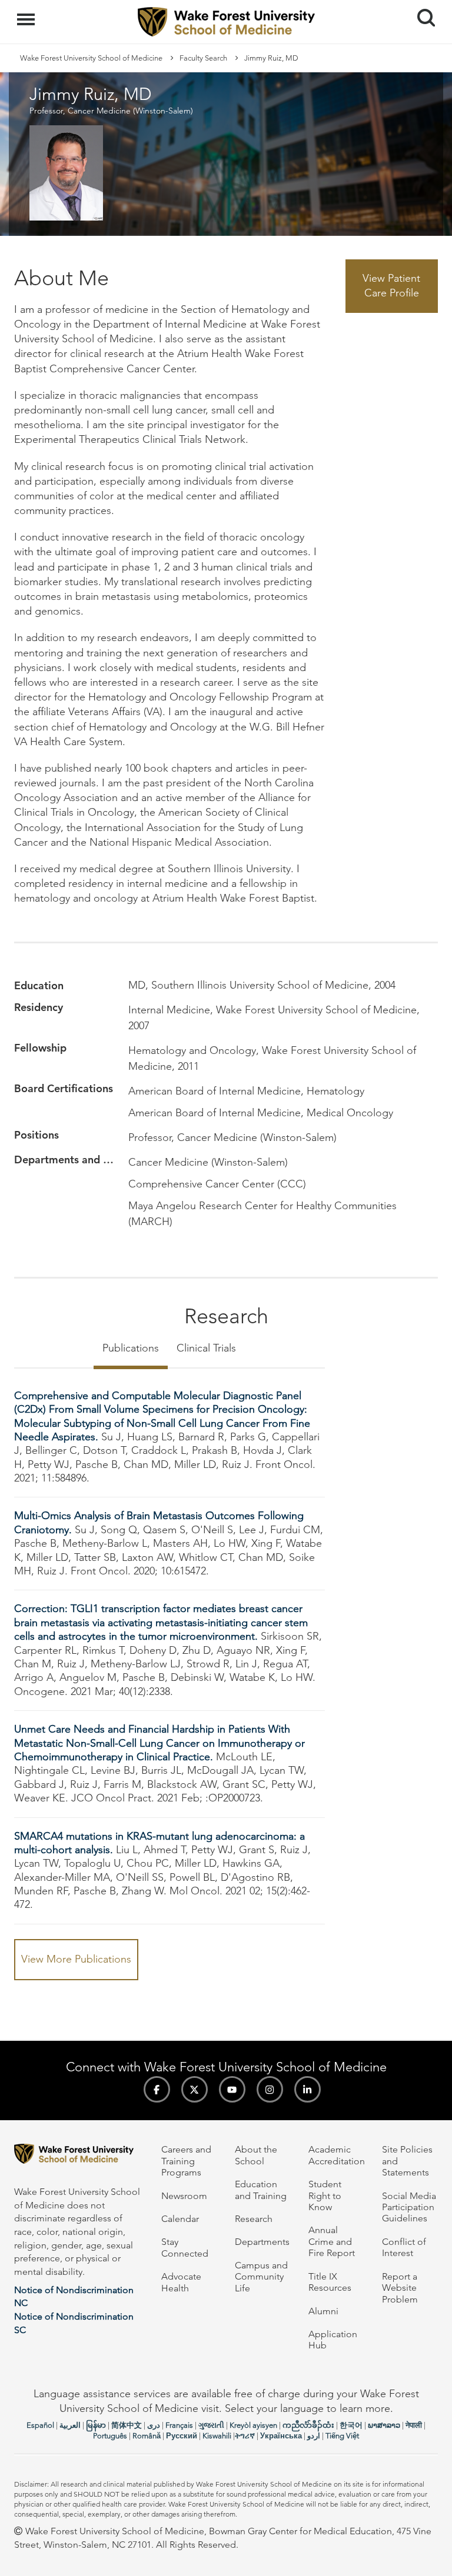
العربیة (70, 2425)
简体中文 (127, 2425)
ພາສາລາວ (384, 2425)
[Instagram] (270, 2089)
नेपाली (414, 2425)
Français (179, 2425)
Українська (281, 2436)
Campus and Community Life (261, 2277)
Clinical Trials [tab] (206, 1348)
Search (422, 7)
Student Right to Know (325, 2195)
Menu (27, 13)
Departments (262, 2242)
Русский (182, 2436)
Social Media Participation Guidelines (409, 2207)
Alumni (323, 2311)
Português (110, 2436)
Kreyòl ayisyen (253, 2425)
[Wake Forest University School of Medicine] (79, 2156)
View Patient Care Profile (391, 286)
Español (40, 2425)
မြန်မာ (96, 2425)
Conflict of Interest (404, 2247)
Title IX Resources (330, 2282)
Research (254, 2219)
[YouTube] (232, 2089)
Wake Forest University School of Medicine (91, 58)
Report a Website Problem (400, 2288)
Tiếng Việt (342, 2436)
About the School (256, 2155)
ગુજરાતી (211, 2425)
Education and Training (261, 2190)
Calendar (180, 2219)
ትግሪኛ (245, 2436)
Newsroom (184, 2196)
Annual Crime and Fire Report (332, 2241)
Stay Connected (185, 2247)
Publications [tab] (131, 1348)
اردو (314, 2436)
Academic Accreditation (337, 2155)
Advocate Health (181, 2282)
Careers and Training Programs (186, 2161)
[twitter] (195, 2089)
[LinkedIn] (308, 2089)
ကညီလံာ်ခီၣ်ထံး (308, 2425)
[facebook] (157, 2089)
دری (154, 2425)
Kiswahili (217, 2436)
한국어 (351, 2425)
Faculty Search (203, 58)
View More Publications (76, 1959)
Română (147, 2436)
